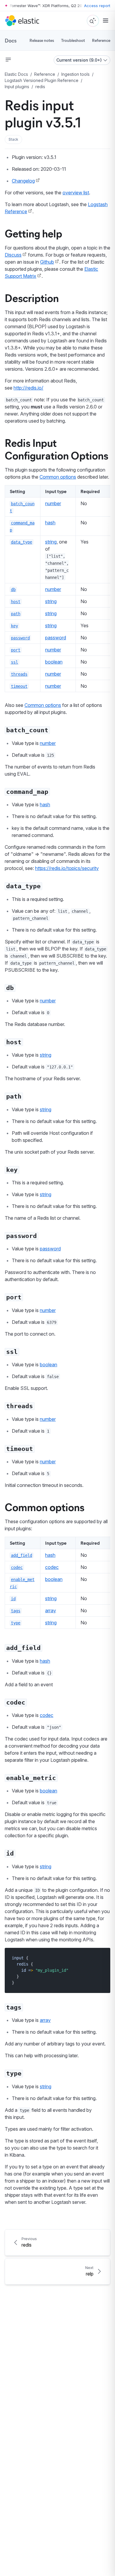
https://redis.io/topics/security (67, 868)
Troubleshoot (73, 40)
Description (32, 298)
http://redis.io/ (28, 388)
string (51, 542)
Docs (11, 40)
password (56, 638)
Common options (58, 477)
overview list (76, 193)
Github (47, 262)
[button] (13, 139)
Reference (101, 40)
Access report (97, 6)
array (51, 1610)
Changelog (23, 181)
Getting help (33, 233)
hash (50, 523)
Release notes (42, 40)
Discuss (13, 255)
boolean (54, 662)
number (53, 503)
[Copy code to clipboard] (102, 1958)
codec (52, 1567)
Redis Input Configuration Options (56, 449)
